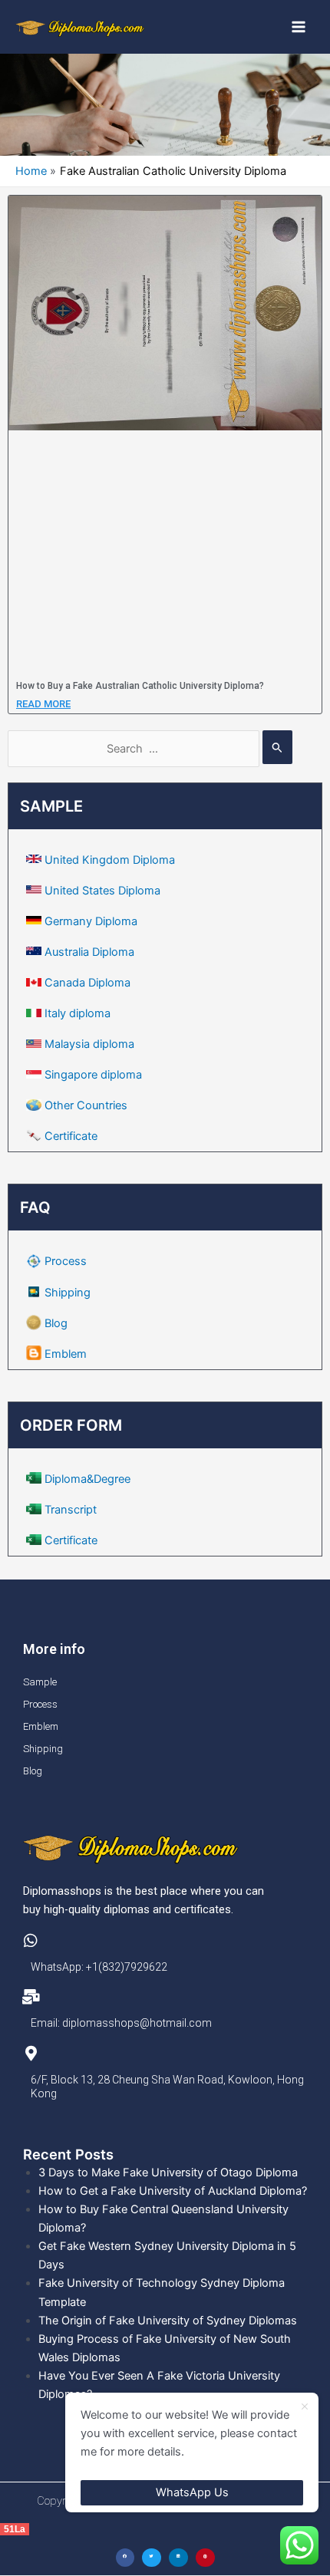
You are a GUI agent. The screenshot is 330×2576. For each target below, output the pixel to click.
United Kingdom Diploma (110, 860)
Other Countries (86, 1105)
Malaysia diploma (89, 1044)
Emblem (66, 1354)
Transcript (71, 1510)
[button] (125, 2558)
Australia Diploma (89, 952)
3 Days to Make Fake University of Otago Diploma (168, 2172)
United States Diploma (102, 891)
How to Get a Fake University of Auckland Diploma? (173, 2191)
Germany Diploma (91, 921)
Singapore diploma (93, 1075)
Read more (43, 704)
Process (66, 1261)
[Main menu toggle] (299, 27)
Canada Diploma (87, 983)
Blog (56, 1323)
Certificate (71, 1136)
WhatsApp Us (192, 2492)
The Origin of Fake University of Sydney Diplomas (168, 2321)
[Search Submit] (277, 747)
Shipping (68, 1293)
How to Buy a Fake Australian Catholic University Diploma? (140, 686)
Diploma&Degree (87, 1479)
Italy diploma (78, 1013)
